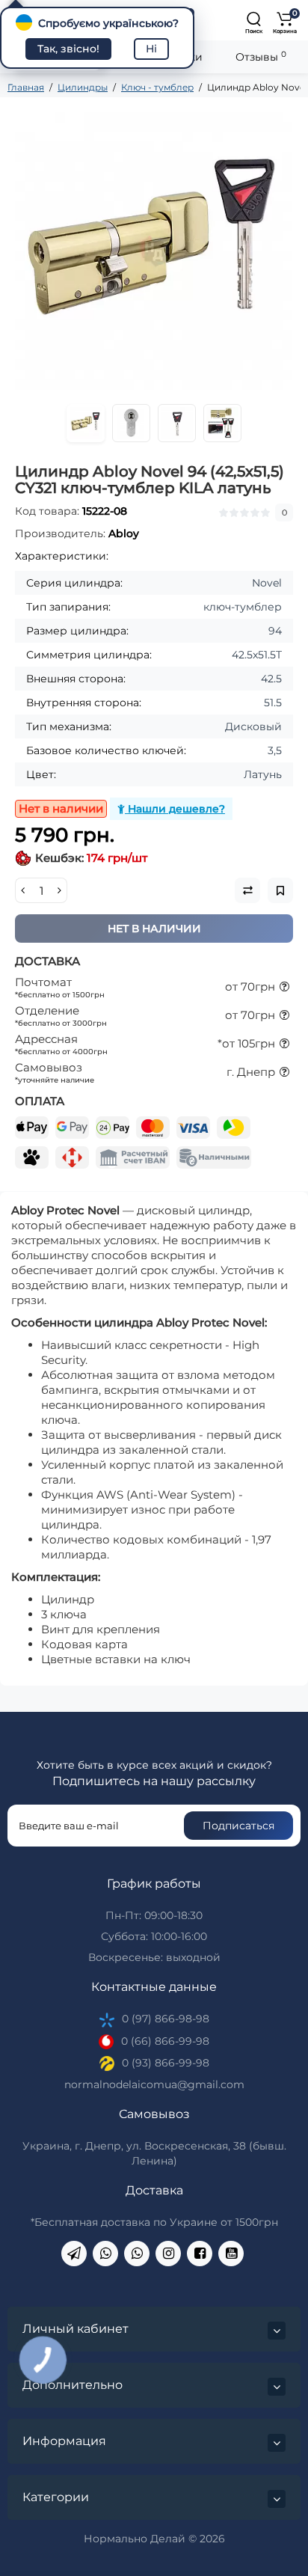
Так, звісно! (68, 49)
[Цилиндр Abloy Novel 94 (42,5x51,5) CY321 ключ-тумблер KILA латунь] (154, 251)
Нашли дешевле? (175, 809)
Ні (151, 49)
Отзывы (261, 56)
